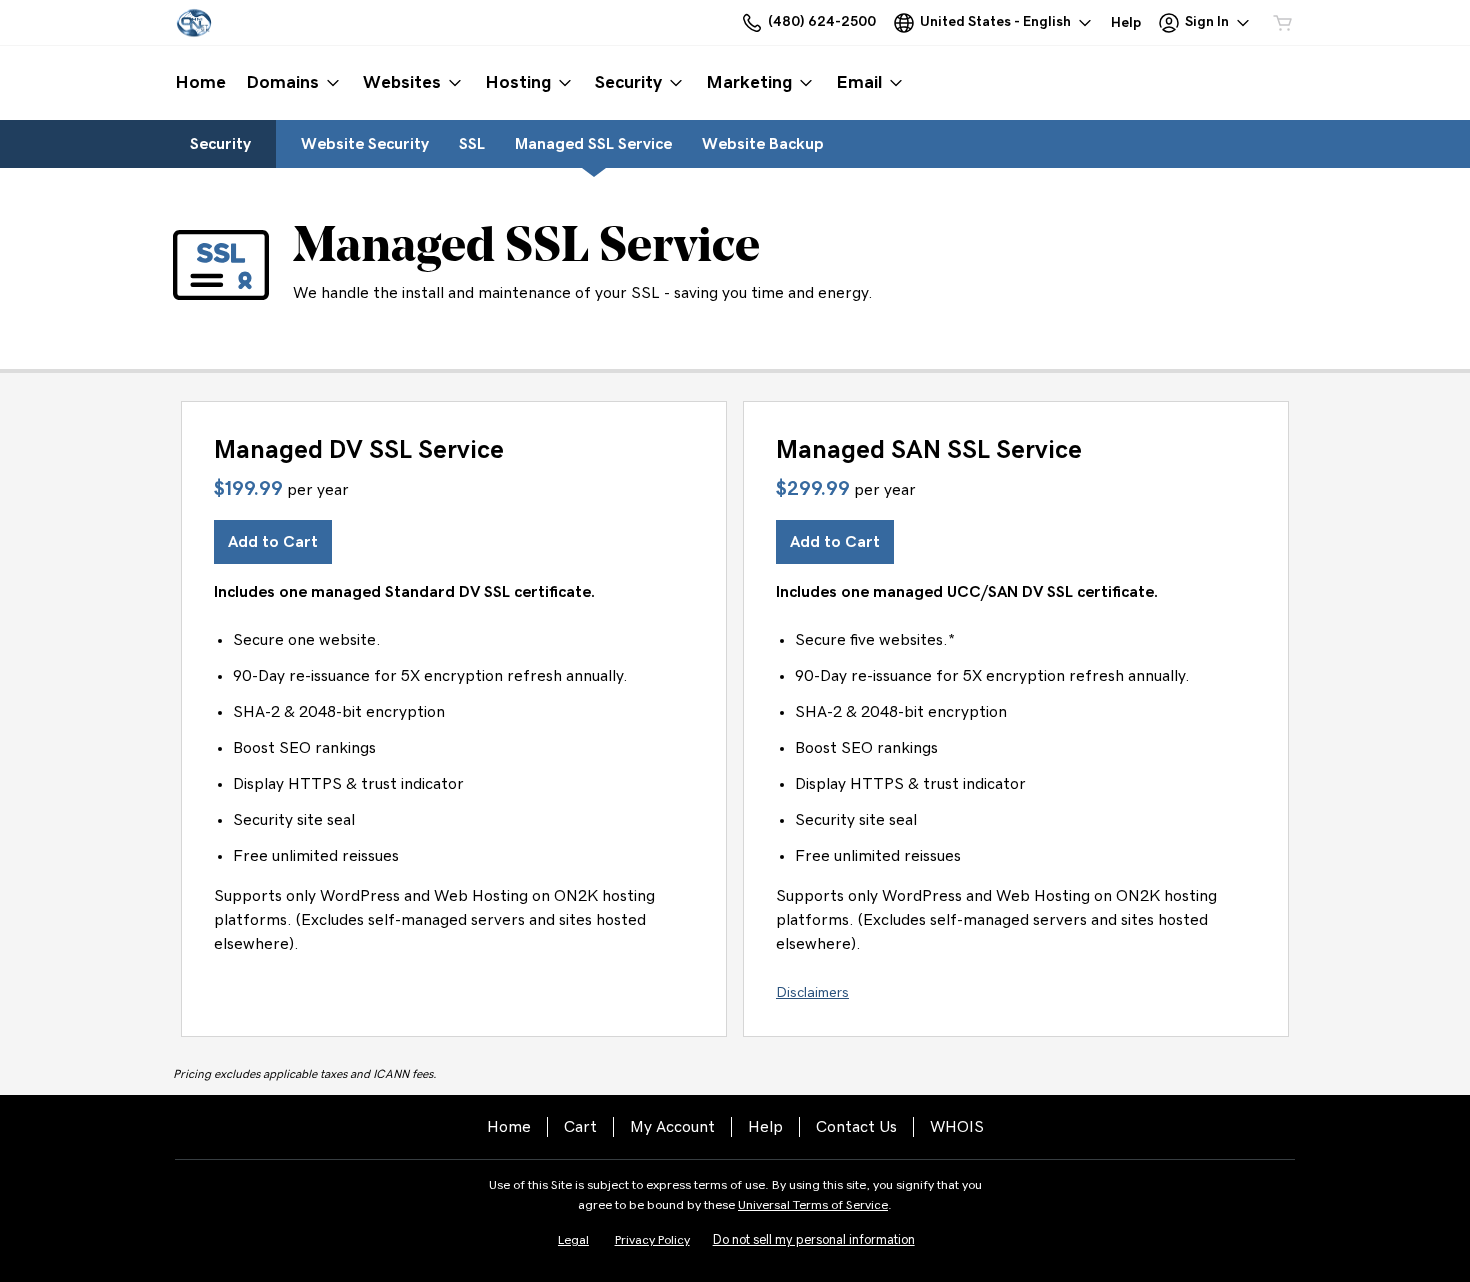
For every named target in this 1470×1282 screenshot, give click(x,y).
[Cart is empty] (1283, 23)
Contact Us (856, 1127)
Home (509, 1127)
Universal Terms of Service (813, 1205)
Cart (580, 1127)
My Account (672, 1127)
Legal (573, 1240)
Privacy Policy (652, 1240)
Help (765, 1127)
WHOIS (957, 1127)
